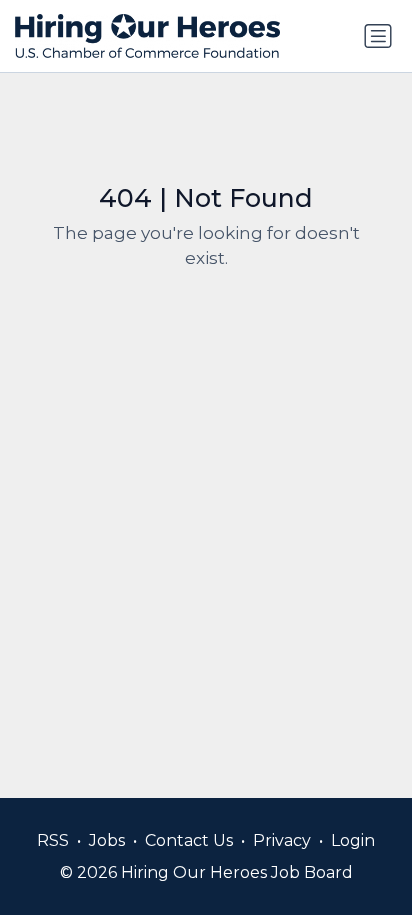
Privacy (282, 840)
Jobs (107, 840)
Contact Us (189, 840)
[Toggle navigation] (378, 36)
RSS (53, 840)
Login (353, 840)
